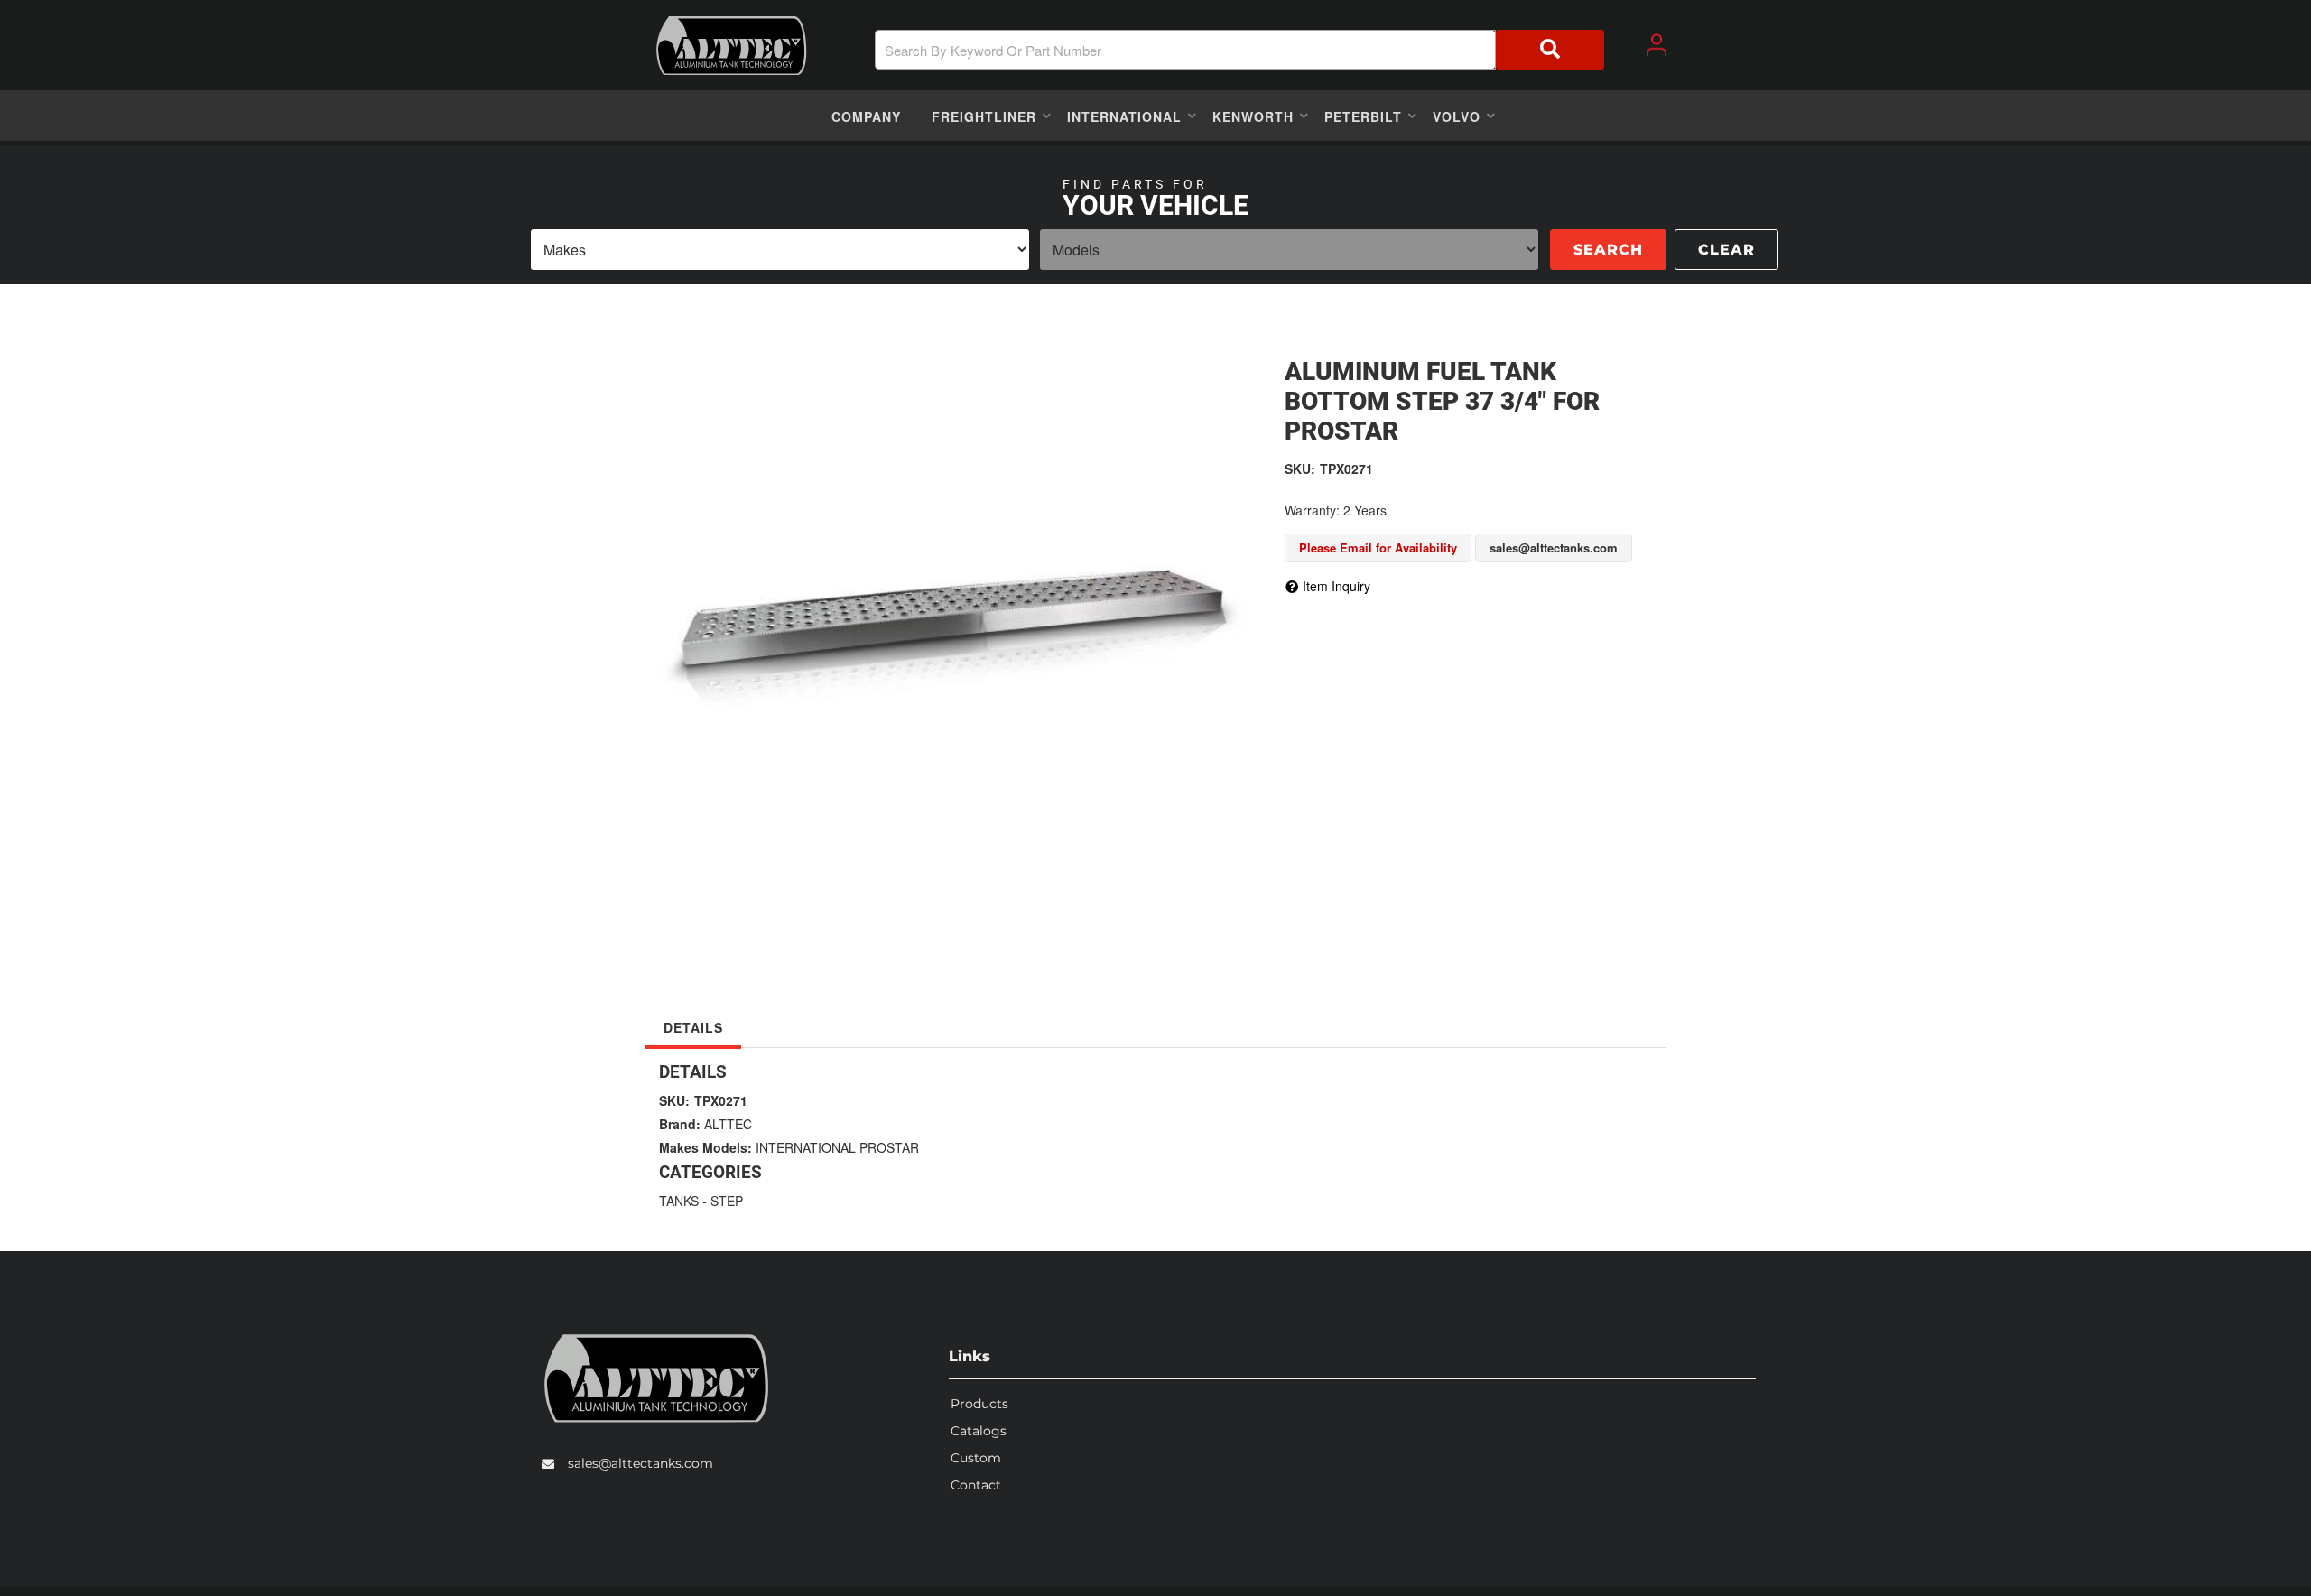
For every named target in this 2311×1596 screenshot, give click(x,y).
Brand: (680, 1124)
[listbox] (780, 250)
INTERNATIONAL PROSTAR (837, 1147)
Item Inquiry (1336, 586)
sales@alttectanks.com (640, 1463)
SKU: (1300, 469)
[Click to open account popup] (1657, 45)
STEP (727, 1201)
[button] (1239, 50)
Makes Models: (705, 1147)
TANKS (679, 1201)
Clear (1726, 250)
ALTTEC (728, 1124)
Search (1608, 250)
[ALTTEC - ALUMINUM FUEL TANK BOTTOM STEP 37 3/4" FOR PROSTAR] (951, 617)
